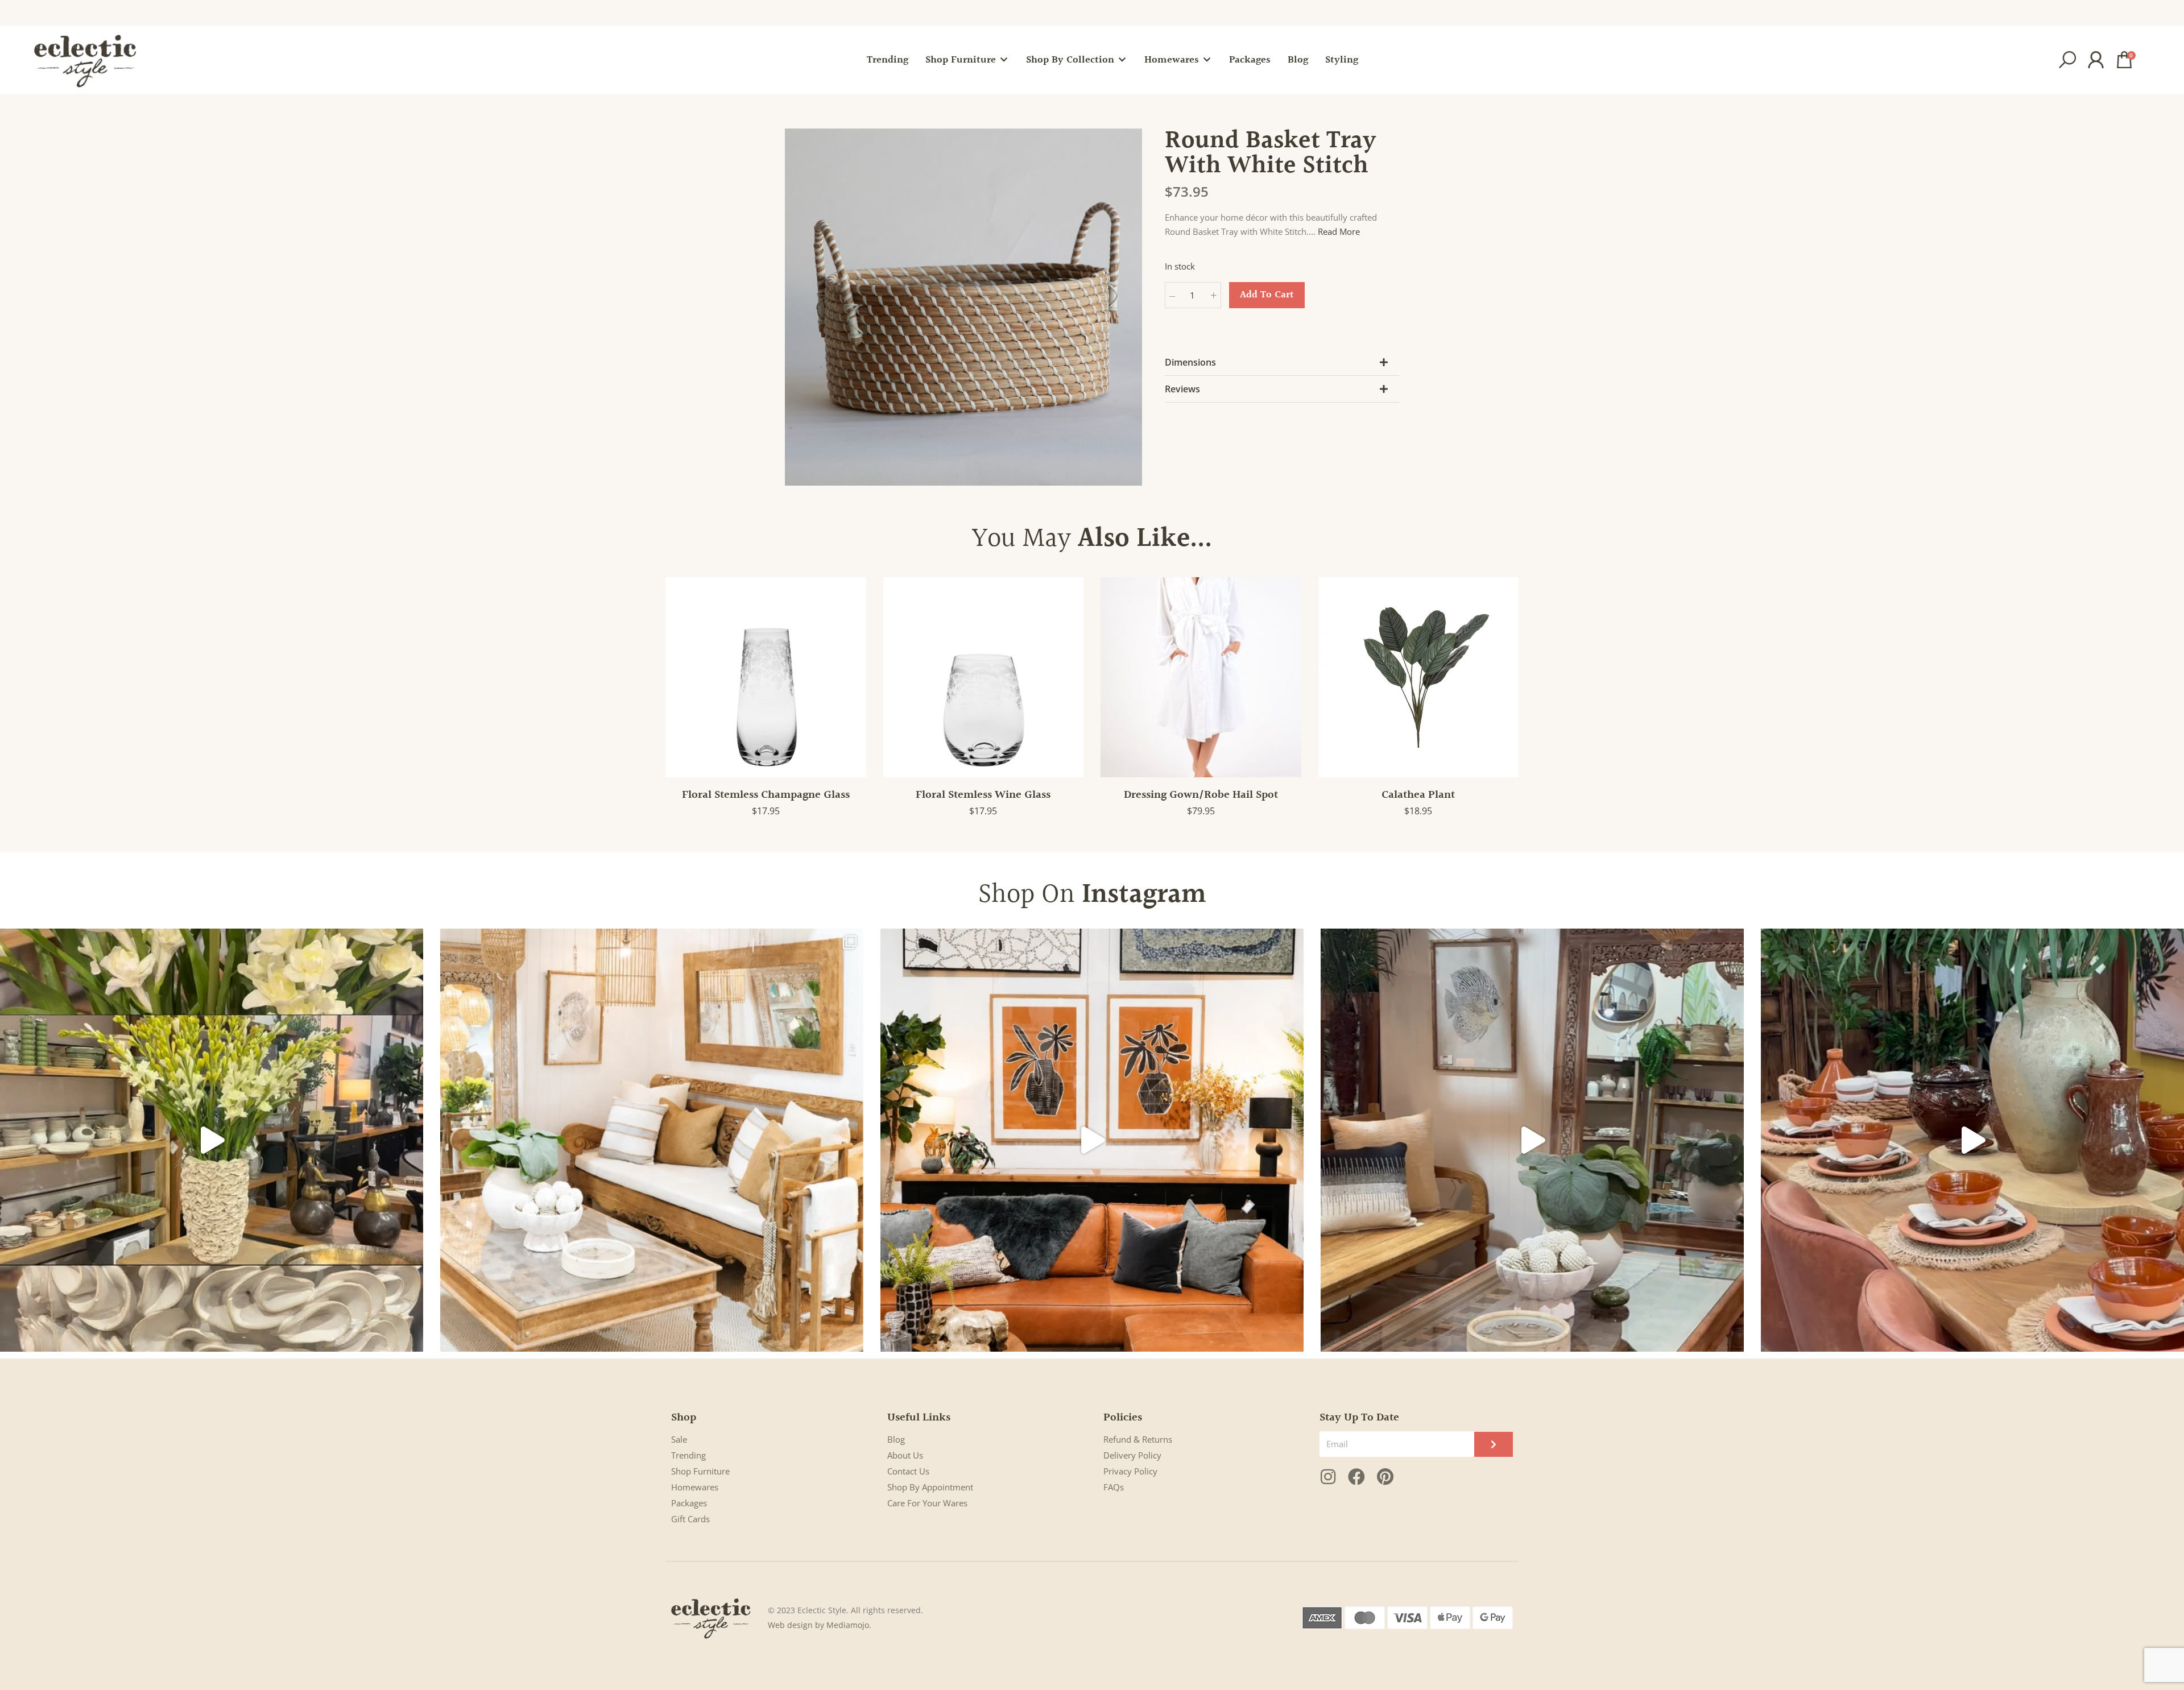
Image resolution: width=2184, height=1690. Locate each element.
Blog (896, 1439)
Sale (679, 1439)
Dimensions (1190, 362)
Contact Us (908, 1471)
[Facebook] (1356, 1477)
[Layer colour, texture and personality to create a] (1092, 1140)
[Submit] (1494, 1444)
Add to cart (1267, 295)
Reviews (1182, 389)
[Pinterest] (1385, 1477)
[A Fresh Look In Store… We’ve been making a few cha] (652, 1140)
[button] (2067, 60)
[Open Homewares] (1207, 60)
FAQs (1114, 1487)
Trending (688, 1455)
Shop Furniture (700, 1471)
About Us (905, 1455)
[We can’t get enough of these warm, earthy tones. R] (1972, 1140)
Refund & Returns (1138, 1439)
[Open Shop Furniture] (1004, 60)
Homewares (695, 1487)
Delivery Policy (1132, 1455)
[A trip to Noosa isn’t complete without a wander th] (1532, 1140)
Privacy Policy (1130, 1471)
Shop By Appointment (930, 1487)
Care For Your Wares (927, 1503)
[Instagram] (1328, 1477)
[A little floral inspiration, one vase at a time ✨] (212, 1140)
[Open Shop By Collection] (1122, 60)
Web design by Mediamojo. (820, 1625)
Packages (689, 1503)
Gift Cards (690, 1519)
